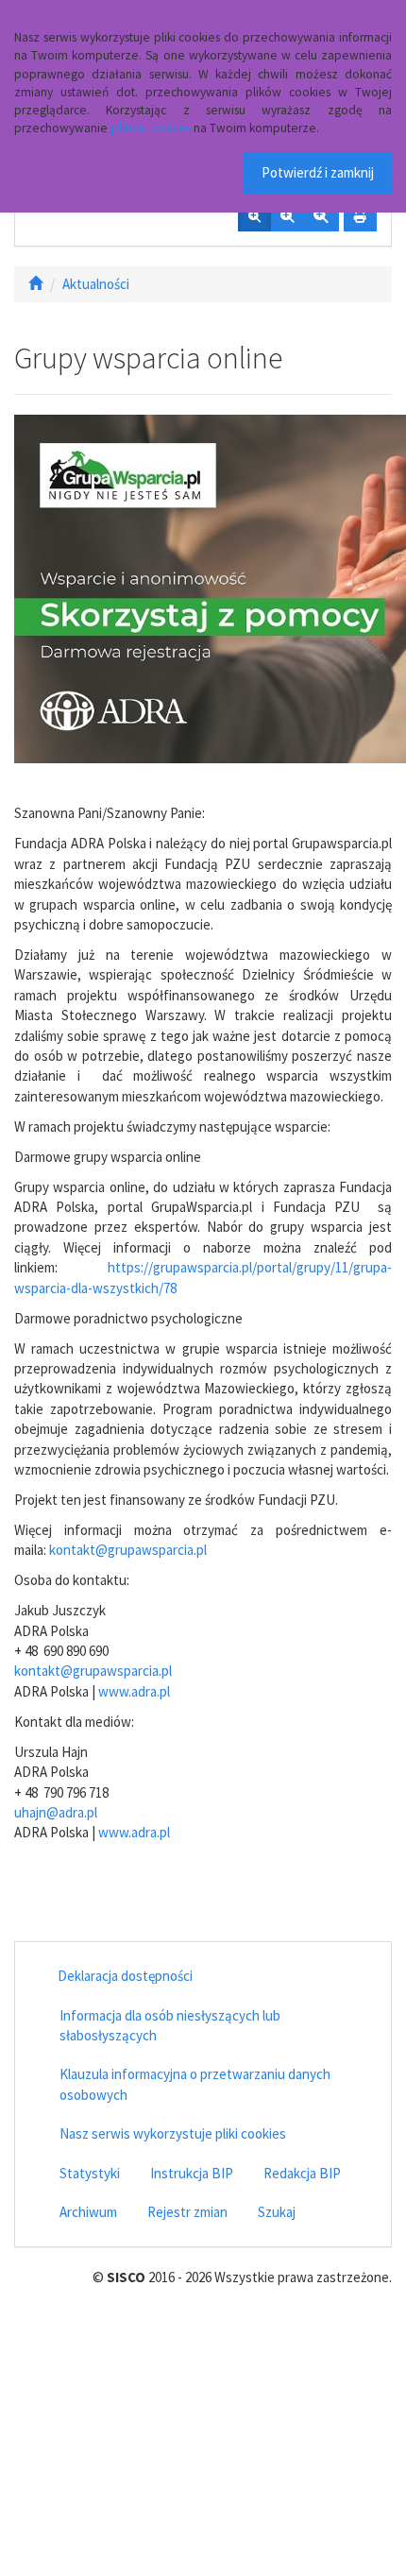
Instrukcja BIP (192, 2173)
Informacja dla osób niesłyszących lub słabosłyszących (170, 2025)
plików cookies (151, 128)
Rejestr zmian (187, 2212)
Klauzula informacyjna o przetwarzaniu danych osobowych (195, 2084)
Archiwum (88, 2212)
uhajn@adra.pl (56, 1812)
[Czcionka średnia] (287, 217)
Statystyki (90, 2173)
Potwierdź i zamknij (318, 172)
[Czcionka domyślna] (254, 217)
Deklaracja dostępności (125, 1976)
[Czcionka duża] (321, 217)
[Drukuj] (360, 217)
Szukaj (277, 2212)
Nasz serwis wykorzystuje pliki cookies (173, 2133)
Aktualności (96, 284)
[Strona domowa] (35, 284)
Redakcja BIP (302, 2173)
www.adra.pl (134, 1691)
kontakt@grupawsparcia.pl (128, 1550)
